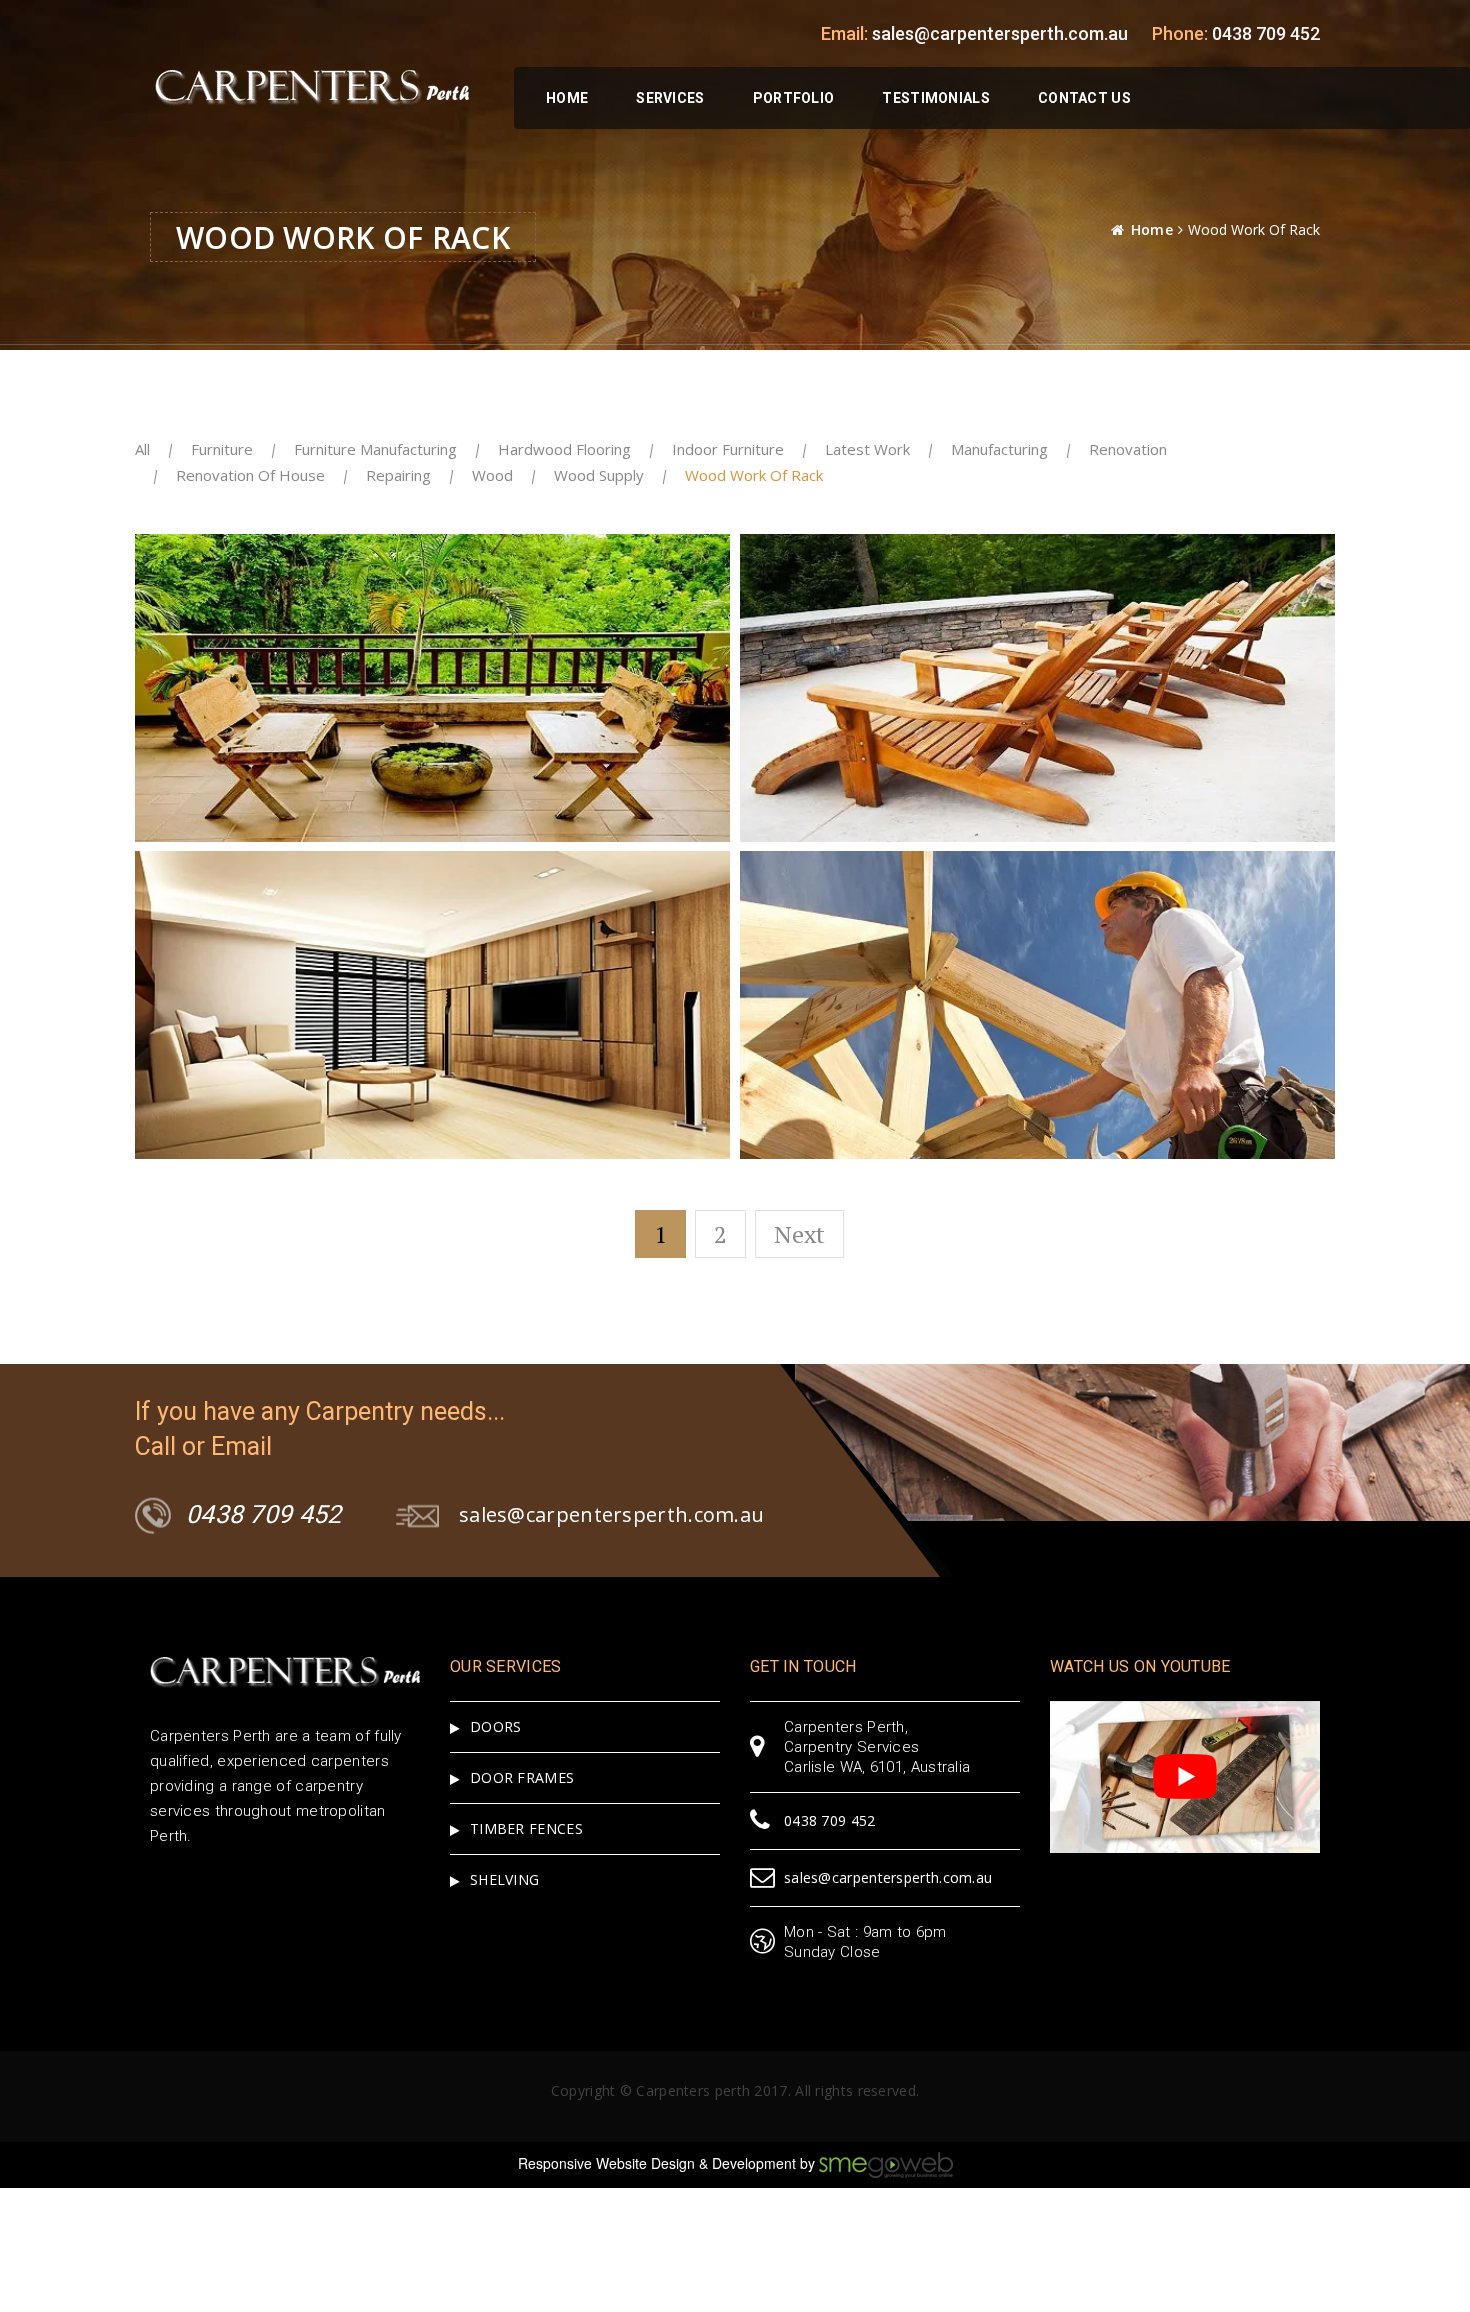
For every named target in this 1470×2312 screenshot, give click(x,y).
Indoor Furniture (728, 449)
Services (670, 98)
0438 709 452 (1266, 33)
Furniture (222, 449)
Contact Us (1084, 98)
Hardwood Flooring (564, 449)
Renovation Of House (250, 475)
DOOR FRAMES (522, 1777)
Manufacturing (999, 449)
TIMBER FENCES (526, 1828)
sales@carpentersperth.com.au (1000, 33)
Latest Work (867, 449)
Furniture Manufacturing (375, 449)
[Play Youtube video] (1185, 1777)
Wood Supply (599, 475)
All (142, 449)
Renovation (1128, 449)
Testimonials (936, 98)
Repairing (398, 475)
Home (567, 98)
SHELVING (504, 1879)
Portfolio (794, 98)
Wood (492, 475)
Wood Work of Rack (754, 475)
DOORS (496, 1726)
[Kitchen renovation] (642, 571)
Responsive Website (582, 2163)
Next (799, 1234)
